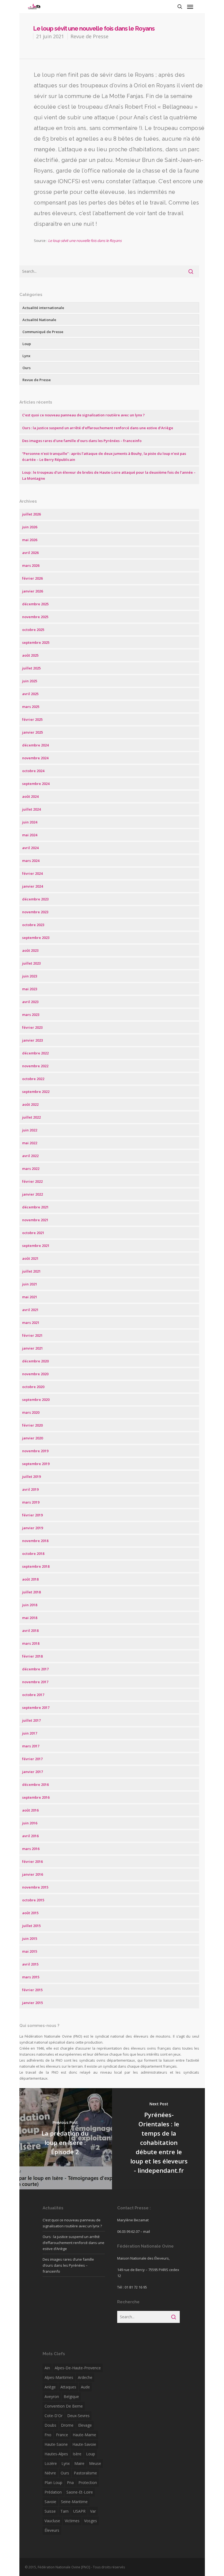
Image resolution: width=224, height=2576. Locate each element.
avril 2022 (30, 1156)
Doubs (50, 2425)
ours (65, 2473)
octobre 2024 (33, 771)
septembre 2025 (36, 642)
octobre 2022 (33, 1079)
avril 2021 (30, 1310)
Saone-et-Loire (80, 2492)
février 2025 (32, 719)
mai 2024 (30, 835)
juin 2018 (30, 1605)
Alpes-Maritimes (59, 2377)
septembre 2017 (36, 1708)
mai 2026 (30, 540)
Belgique (71, 2396)
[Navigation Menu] (190, 7)
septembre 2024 (36, 784)
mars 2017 (31, 1746)
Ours (26, 368)
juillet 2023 (31, 963)
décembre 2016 (35, 1784)
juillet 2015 (31, 1926)
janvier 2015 (33, 2003)
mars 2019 (31, 1502)
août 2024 (30, 796)
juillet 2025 (31, 668)
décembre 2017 (35, 1669)
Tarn (64, 2511)
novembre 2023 (35, 912)
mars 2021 (31, 1323)
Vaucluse (52, 2521)
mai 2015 (30, 1951)
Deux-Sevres (78, 2416)
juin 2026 (30, 527)
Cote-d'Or (54, 2416)
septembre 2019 (36, 1464)
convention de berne (64, 2406)
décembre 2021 (35, 1207)
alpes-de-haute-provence (78, 2368)
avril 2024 (30, 848)
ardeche (85, 2377)
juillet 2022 (31, 1117)
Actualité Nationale (39, 320)
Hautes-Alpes (56, 2454)
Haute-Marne (84, 2435)
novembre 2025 (35, 617)
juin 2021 (30, 1284)
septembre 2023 (36, 938)
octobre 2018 (33, 1554)
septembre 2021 (36, 1246)
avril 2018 (30, 1631)
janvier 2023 (33, 1040)
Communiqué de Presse (43, 332)
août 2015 (30, 1913)
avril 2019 (30, 1489)
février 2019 (32, 1515)
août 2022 (30, 1104)
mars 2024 (31, 861)
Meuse (95, 2463)
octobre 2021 (33, 1233)
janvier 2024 (33, 886)
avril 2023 (30, 1002)
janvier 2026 (33, 591)
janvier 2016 (33, 1874)
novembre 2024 (35, 758)
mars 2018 (31, 1643)
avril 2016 (30, 1836)
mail (147, 2231)
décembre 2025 (35, 604)
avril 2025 (30, 694)
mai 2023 (30, 989)
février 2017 (32, 1759)
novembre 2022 (35, 1066)
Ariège (50, 2387)
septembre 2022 (36, 1092)
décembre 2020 (35, 1361)
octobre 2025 (33, 630)
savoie (50, 2502)
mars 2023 (31, 1015)
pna (70, 2482)
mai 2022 (30, 1143)
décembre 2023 (35, 899)
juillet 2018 (31, 1592)
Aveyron (52, 2396)
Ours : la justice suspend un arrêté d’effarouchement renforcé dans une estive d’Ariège (98, 428)
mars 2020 (31, 1412)
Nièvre (50, 2473)
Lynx (26, 356)
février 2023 (32, 1027)
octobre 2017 (33, 1695)
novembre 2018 (35, 1541)
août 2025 (30, 655)
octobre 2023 (33, 925)
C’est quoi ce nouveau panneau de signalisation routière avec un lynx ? (83, 415)
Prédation (53, 2492)
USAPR (79, 2511)
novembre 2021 (35, 1220)
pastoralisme (85, 2473)
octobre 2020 (33, 1387)
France (62, 2435)
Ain (47, 2368)
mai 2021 (30, 1297)
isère (77, 2454)
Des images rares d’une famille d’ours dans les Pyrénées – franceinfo (82, 441)
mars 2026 (31, 565)
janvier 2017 (33, 1772)
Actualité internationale (43, 308)
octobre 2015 (33, 1900)
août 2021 (30, 1258)
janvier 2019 (33, 1528)
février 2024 (32, 873)
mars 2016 (31, 1849)
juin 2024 (30, 822)
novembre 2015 (35, 1887)
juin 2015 (30, 1938)
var (93, 2511)
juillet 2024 (31, 809)
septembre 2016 (36, 1797)
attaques (68, 2387)
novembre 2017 (35, 1682)
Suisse (50, 2511)
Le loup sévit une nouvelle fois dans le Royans (85, 241)
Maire (79, 2463)
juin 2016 (30, 1823)
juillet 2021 (31, 1271)
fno (48, 2435)
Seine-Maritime (74, 2502)
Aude (85, 2387)
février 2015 (32, 1990)
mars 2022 (31, 1169)
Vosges (91, 2521)
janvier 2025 (33, 732)
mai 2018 (30, 1618)
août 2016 (30, 1810)
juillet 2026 (31, 514)
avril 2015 (30, 1964)
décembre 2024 (35, 745)
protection (88, 2482)
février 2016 (32, 1861)
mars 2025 (31, 707)
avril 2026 (30, 553)
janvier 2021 (33, 1348)
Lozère (51, 2463)
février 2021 (32, 1335)
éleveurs (52, 2530)
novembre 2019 (35, 1451)
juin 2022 (30, 1130)
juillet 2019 (31, 1477)
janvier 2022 (33, 1194)
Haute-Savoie (84, 2444)
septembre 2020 (36, 1400)
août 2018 (30, 1579)
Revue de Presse (89, 36)
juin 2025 (30, 681)
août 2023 (30, 950)
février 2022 (32, 1181)
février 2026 (32, 578)
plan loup (53, 2482)
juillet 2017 (31, 1720)
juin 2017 (30, 1733)
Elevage (85, 2425)
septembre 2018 (36, 1566)
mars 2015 (31, 1977)
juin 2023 (30, 976)
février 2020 (32, 1425)
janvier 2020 (33, 1438)
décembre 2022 (35, 1053)
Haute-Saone (56, 2444)
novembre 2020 (35, 1374)
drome (67, 2425)
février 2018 (32, 1656)
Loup (27, 344)
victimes (72, 2521)
